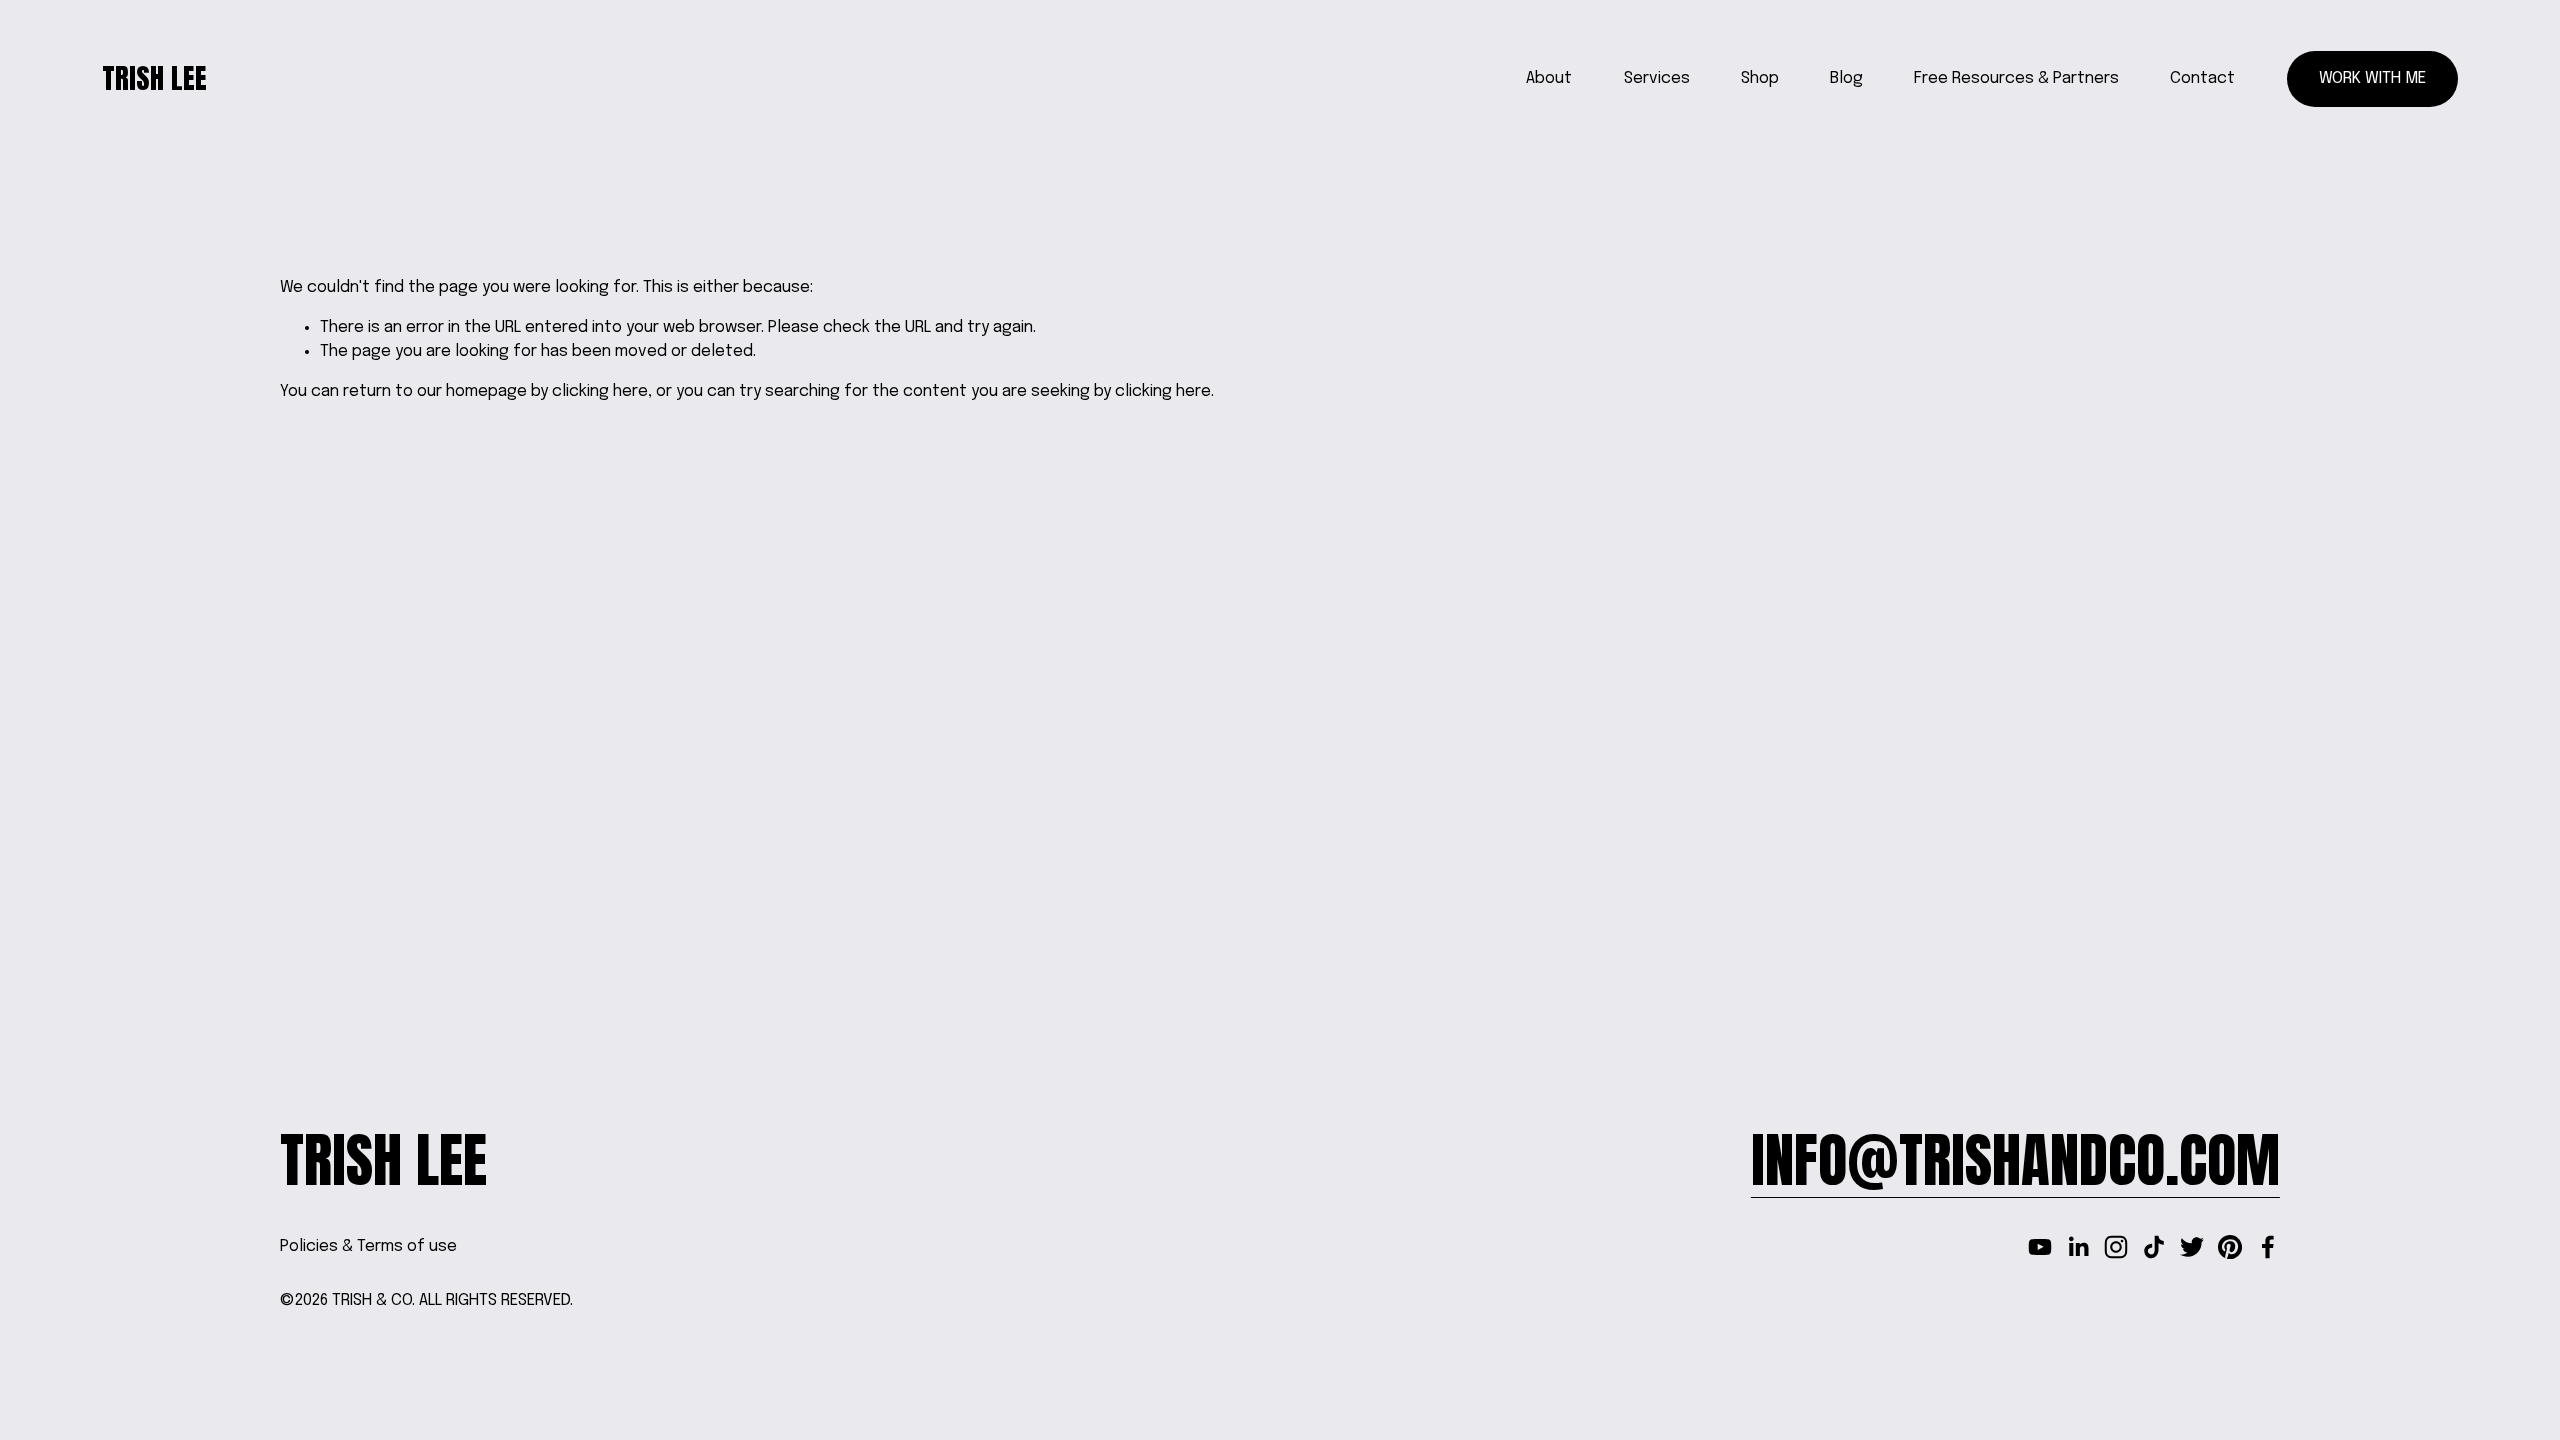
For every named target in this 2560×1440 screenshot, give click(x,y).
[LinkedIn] (2078, 1247)
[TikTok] (2154, 1247)
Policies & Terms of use (368, 1246)
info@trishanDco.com (2015, 1160)
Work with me (2372, 78)
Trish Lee (154, 78)
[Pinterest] (2230, 1247)
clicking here (600, 391)
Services (1657, 78)
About (1549, 78)
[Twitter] (2192, 1247)
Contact (2202, 78)
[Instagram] (2116, 1247)
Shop (1760, 78)
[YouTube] (2040, 1247)
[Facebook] (2268, 1247)
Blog (1846, 78)
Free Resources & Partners (2016, 78)
